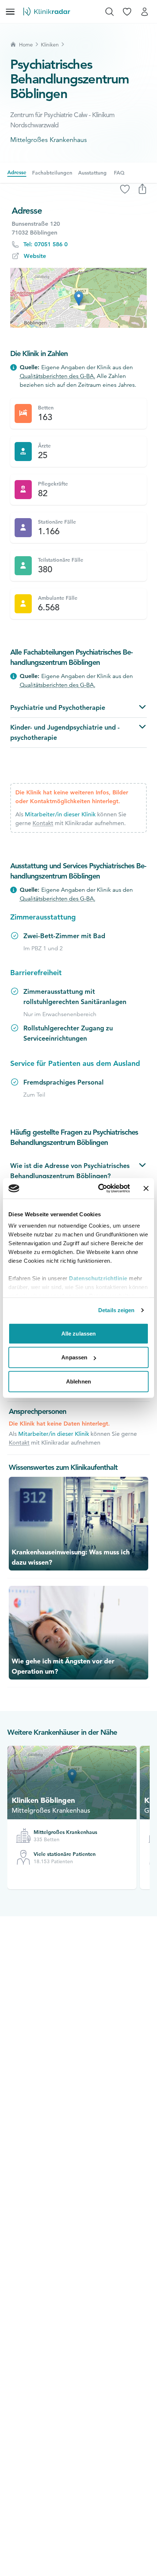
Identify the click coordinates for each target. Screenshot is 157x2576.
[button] (79, 298)
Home (26, 45)
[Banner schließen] (146, 1188)
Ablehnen (78, 1381)
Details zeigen (116, 1310)
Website (35, 256)
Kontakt (43, 823)
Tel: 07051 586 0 (45, 244)
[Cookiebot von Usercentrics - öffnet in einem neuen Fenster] (99, 1188)
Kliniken (50, 45)
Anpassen (74, 1357)
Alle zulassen (78, 1333)
